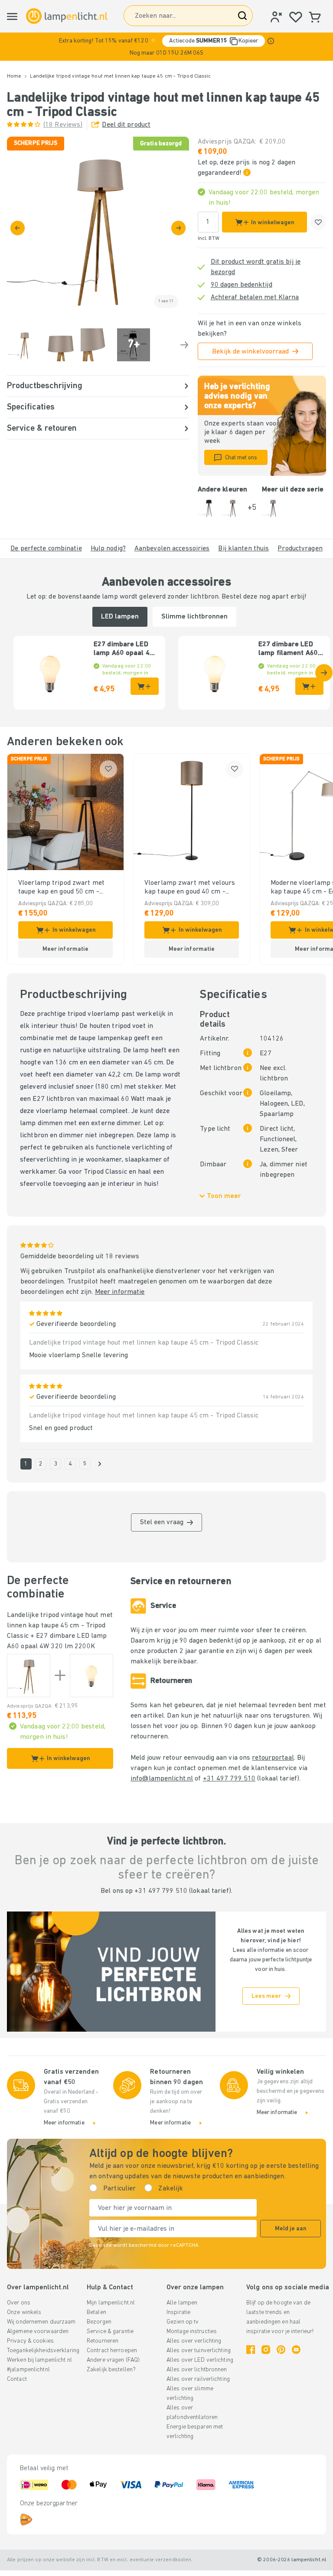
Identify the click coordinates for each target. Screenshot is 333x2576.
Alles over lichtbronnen (197, 2370)
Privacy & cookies (30, 2341)
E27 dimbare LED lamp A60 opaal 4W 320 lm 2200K (124, 649)
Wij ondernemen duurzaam (41, 2322)
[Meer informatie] (271, 41)
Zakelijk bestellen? (111, 2370)
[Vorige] (18, 228)
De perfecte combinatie (46, 549)
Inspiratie (178, 2313)
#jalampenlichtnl (28, 2370)
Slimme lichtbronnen (194, 617)
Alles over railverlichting (198, 2379)
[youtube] (296, 2350)
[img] (98, 228)
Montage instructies (192, 2332)
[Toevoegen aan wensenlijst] (318, 222)
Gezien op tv (183, 2322)
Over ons (19, 2303)
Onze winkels (24, 2313)
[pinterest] (281, 2350)
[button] (166, 47)
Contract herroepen (112, 2351)
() (63, 125)
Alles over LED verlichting (200, 2360)
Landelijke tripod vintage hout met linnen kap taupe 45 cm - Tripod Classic (60, 1626)
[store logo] (67, 16)
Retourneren (103, 2341)
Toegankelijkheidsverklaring (43, 2351)
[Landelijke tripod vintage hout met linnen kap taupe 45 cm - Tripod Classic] (29, 1676)
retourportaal (273, 1758)
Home (14, 76)
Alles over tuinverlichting (199, 2351)
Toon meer (224, 1196)
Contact (17, 2379)
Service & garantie (110, 2332)
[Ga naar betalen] (178, 228)
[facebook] (251, 2350)
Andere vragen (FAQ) (113, 2360)
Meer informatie (120, 1292)
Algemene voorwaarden (38, 2332)
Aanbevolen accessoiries (172, 549)
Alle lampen (182, 2303)
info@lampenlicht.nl (162, 1779)
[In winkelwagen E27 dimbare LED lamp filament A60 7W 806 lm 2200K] (309, 686)
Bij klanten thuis (243, 549)
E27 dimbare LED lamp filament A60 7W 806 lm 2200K (288, 649)
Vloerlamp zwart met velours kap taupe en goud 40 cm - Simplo (190, 888)
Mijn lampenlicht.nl (111, 2303)
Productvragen (300, 549)
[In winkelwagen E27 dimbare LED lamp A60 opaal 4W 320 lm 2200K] (145, 686)
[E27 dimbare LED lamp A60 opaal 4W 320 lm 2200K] (91, 1676)
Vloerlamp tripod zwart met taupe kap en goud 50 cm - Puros (61, 888)
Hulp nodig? (108, 549)
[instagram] (266, 2350)
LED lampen (120, 617)
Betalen (96, 2313)
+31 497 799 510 (229, 1779)
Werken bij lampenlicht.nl (39, 2360)
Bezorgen (99, 2322)
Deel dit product (126, 125)
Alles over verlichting (194, 2341)
